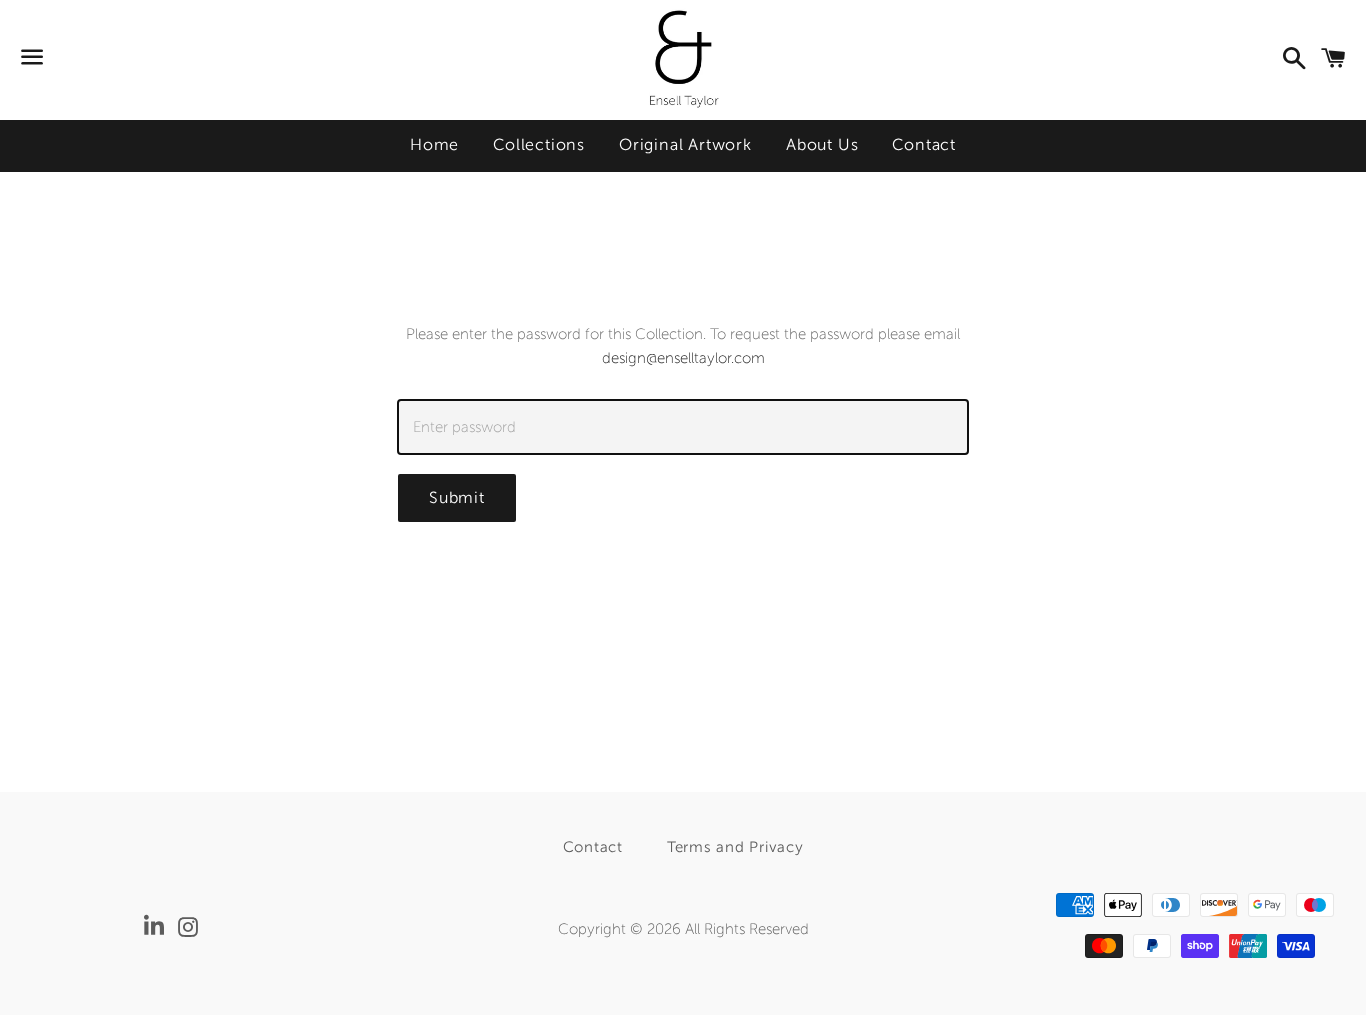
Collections (539, 144)
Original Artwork (685, 144)
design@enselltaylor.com (683, 358)
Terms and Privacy (735, 847)
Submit (457, 497)
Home (434, 144)
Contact (924, 144)
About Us (822, 144)
